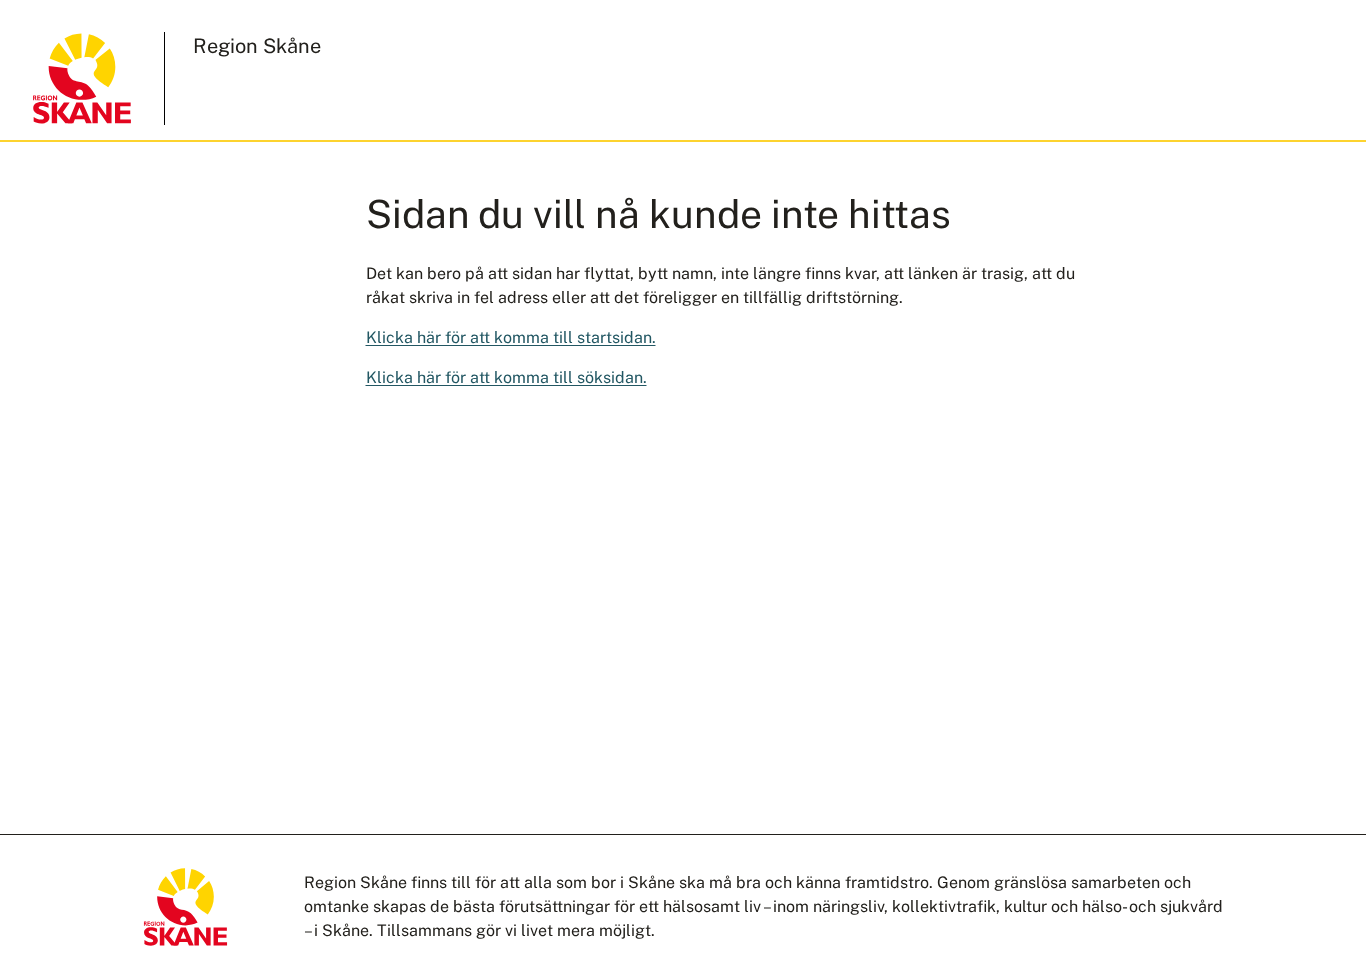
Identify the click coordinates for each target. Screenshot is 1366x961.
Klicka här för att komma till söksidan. (506, 377)
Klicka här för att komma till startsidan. (511, 337)
